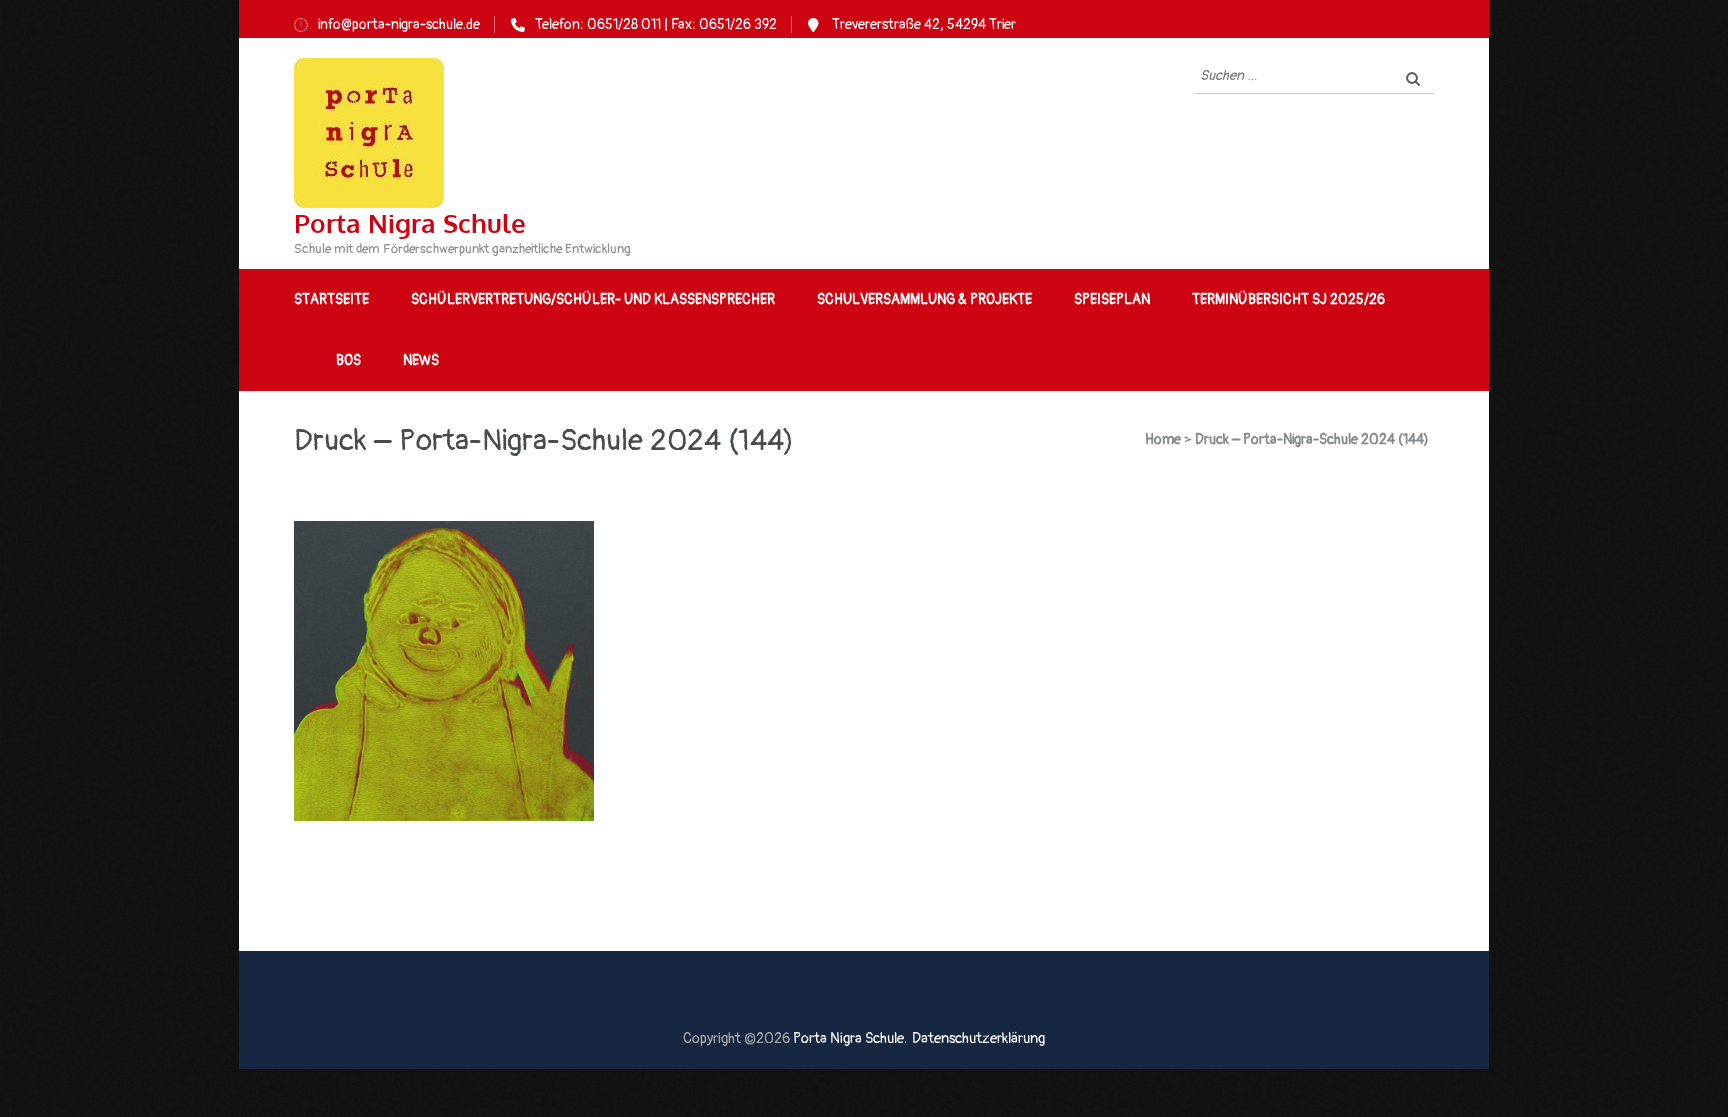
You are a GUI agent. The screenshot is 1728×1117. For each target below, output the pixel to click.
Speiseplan (1112, 299)
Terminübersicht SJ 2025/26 (1288, 299)
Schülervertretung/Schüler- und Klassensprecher (593, 299)
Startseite (331, 299)
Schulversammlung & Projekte (924, 299)
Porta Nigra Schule (410, 222)
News (421, 360)
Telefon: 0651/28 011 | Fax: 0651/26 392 (656, 24)
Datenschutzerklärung (978, 1038)
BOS (348, 360)
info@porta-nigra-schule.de (399, 24)
